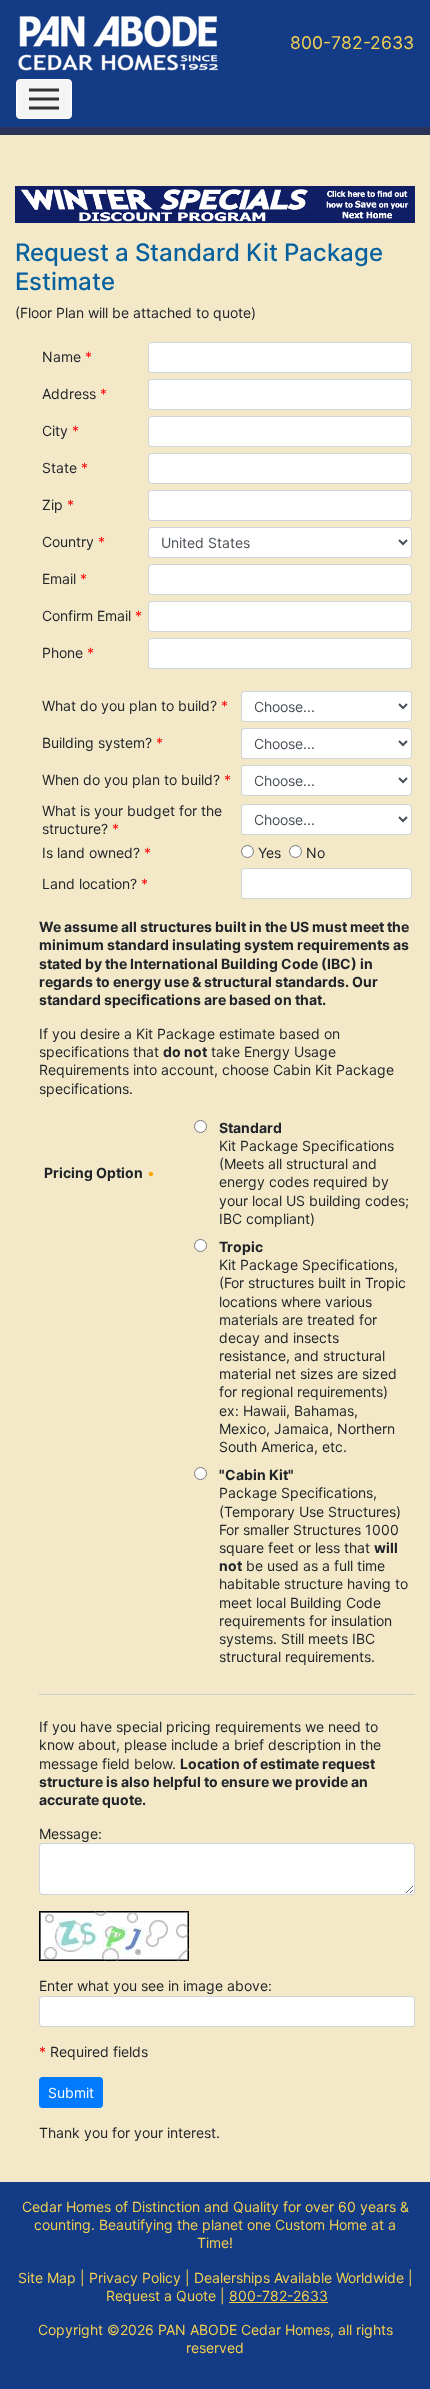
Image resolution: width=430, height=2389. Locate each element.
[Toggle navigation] (44, 99)
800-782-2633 (352, 42)
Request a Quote (161, 2295)
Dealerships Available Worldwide (299, 2277)
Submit (71, 2092)
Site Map (47, 2277)
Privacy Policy (135, 2277)
